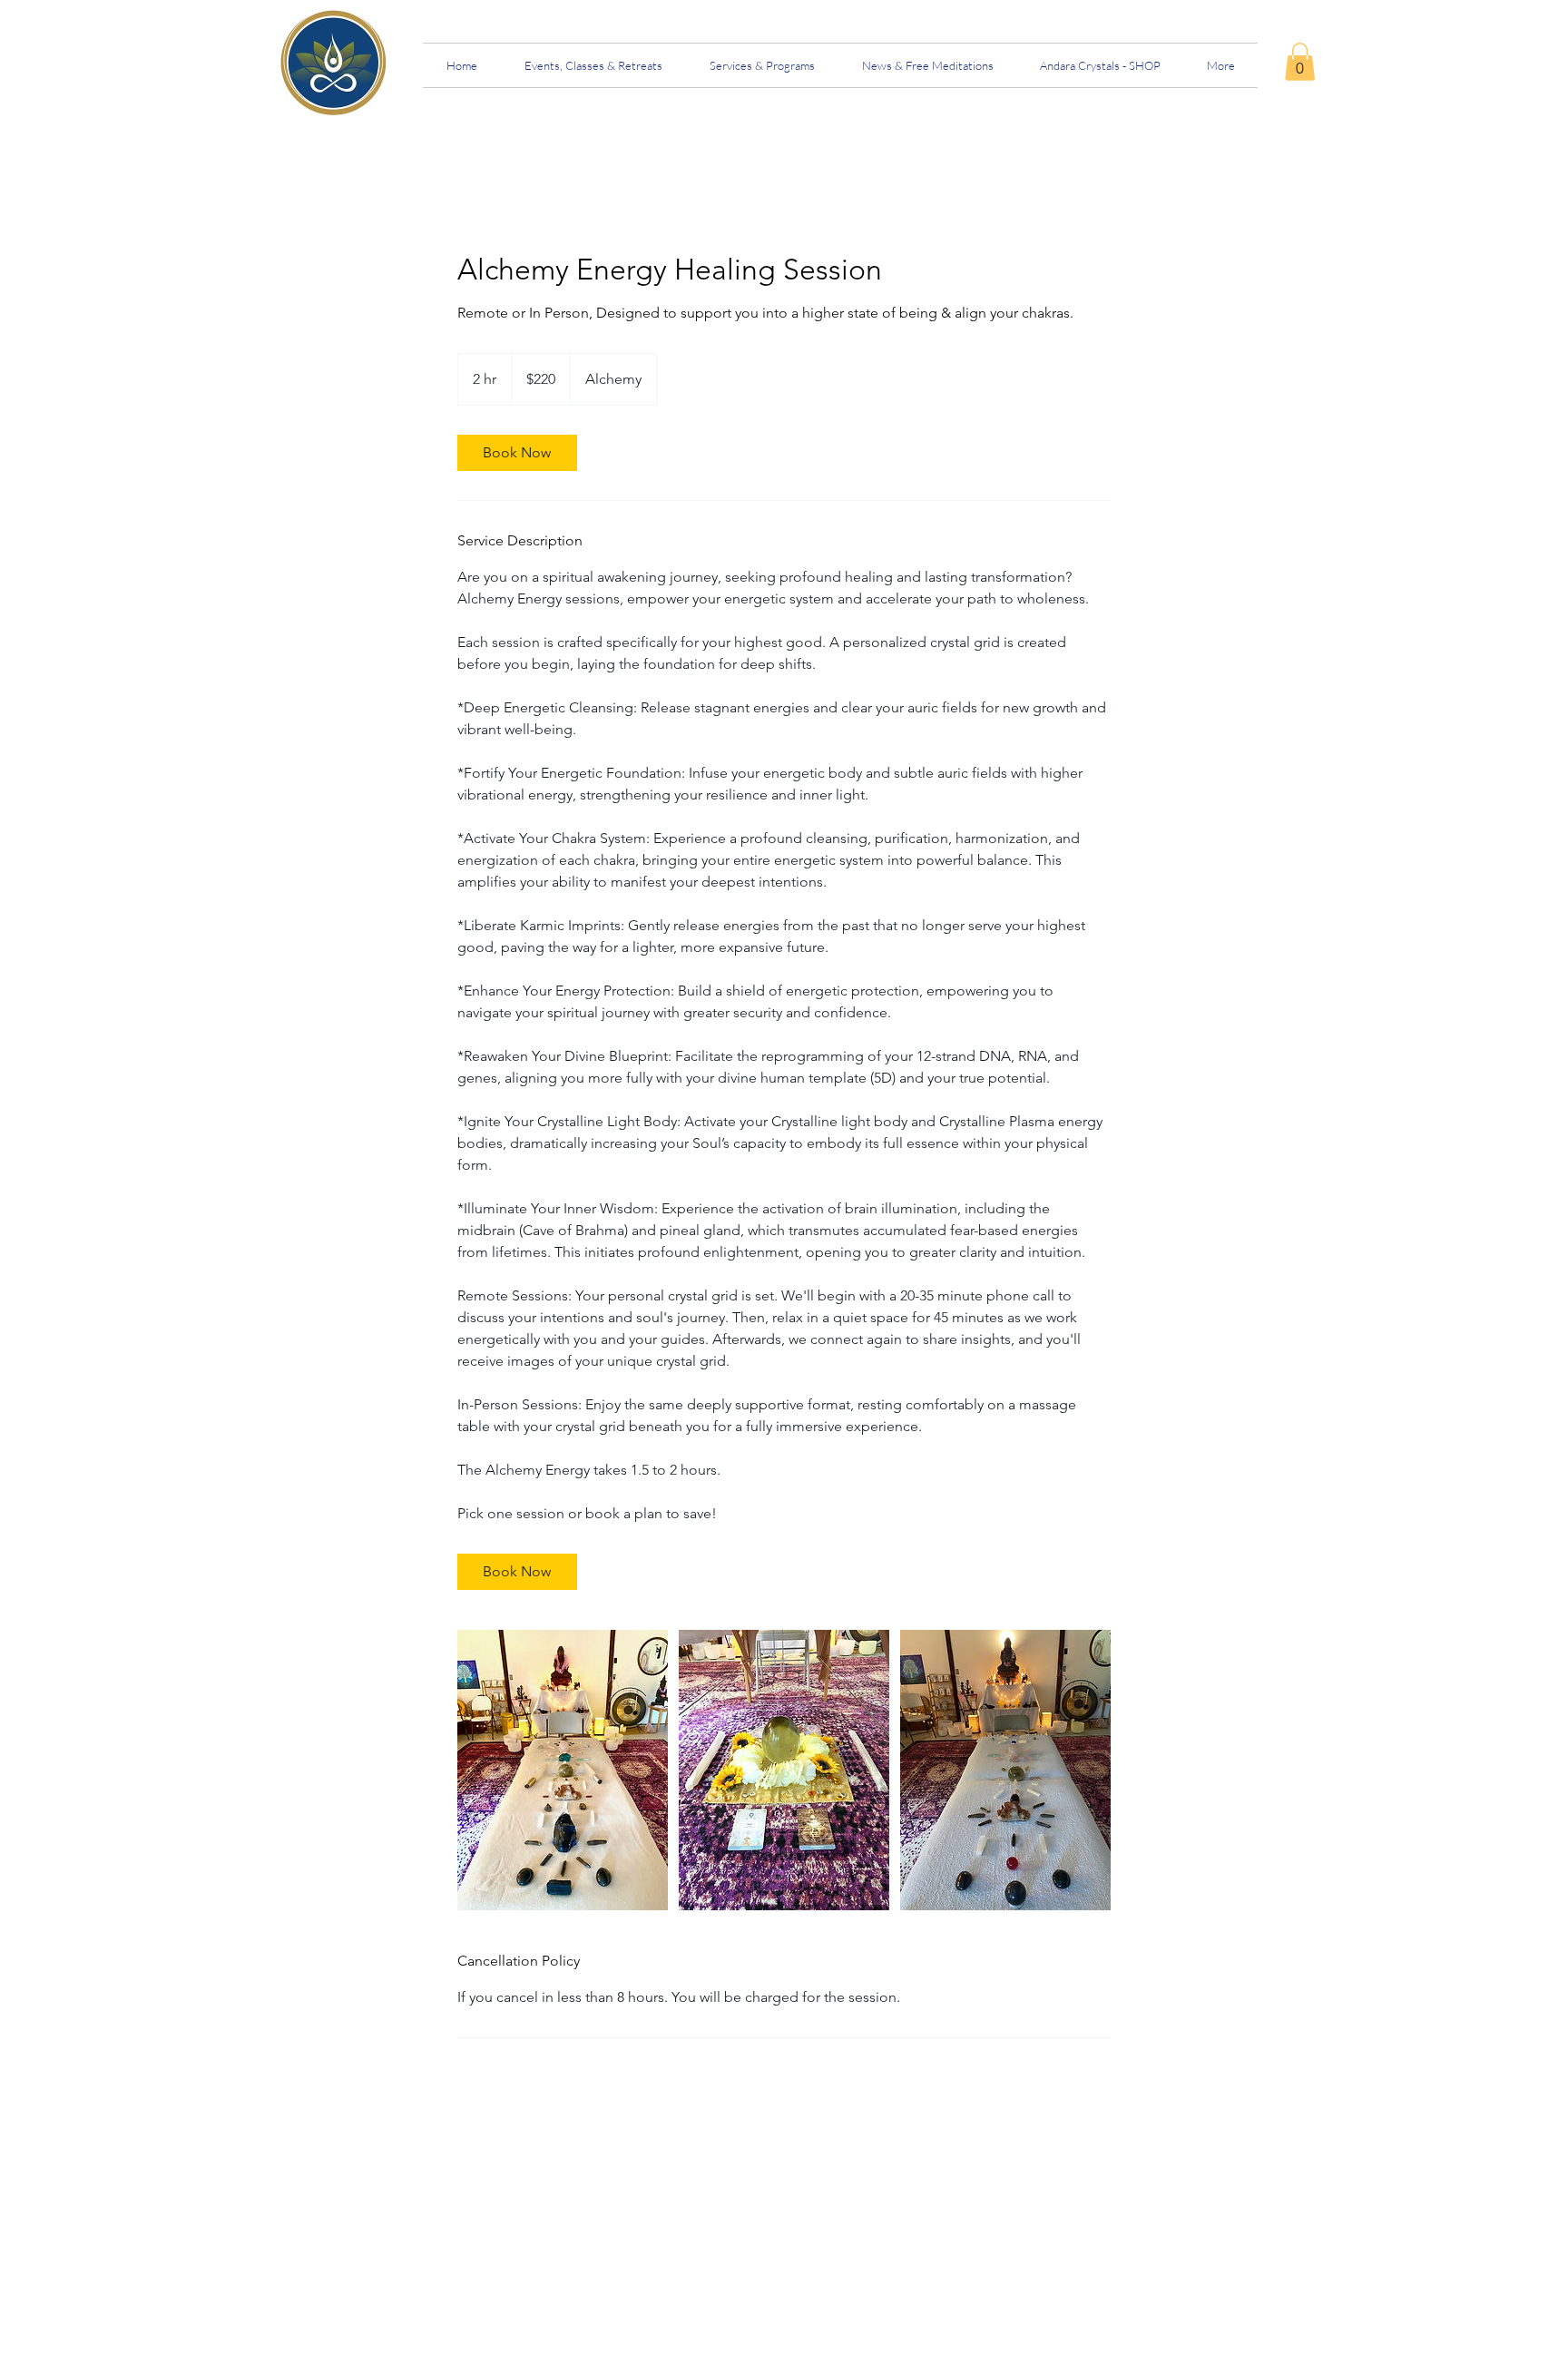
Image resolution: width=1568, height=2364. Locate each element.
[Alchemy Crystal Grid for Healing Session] (563, 1770)
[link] (1300, 62)
